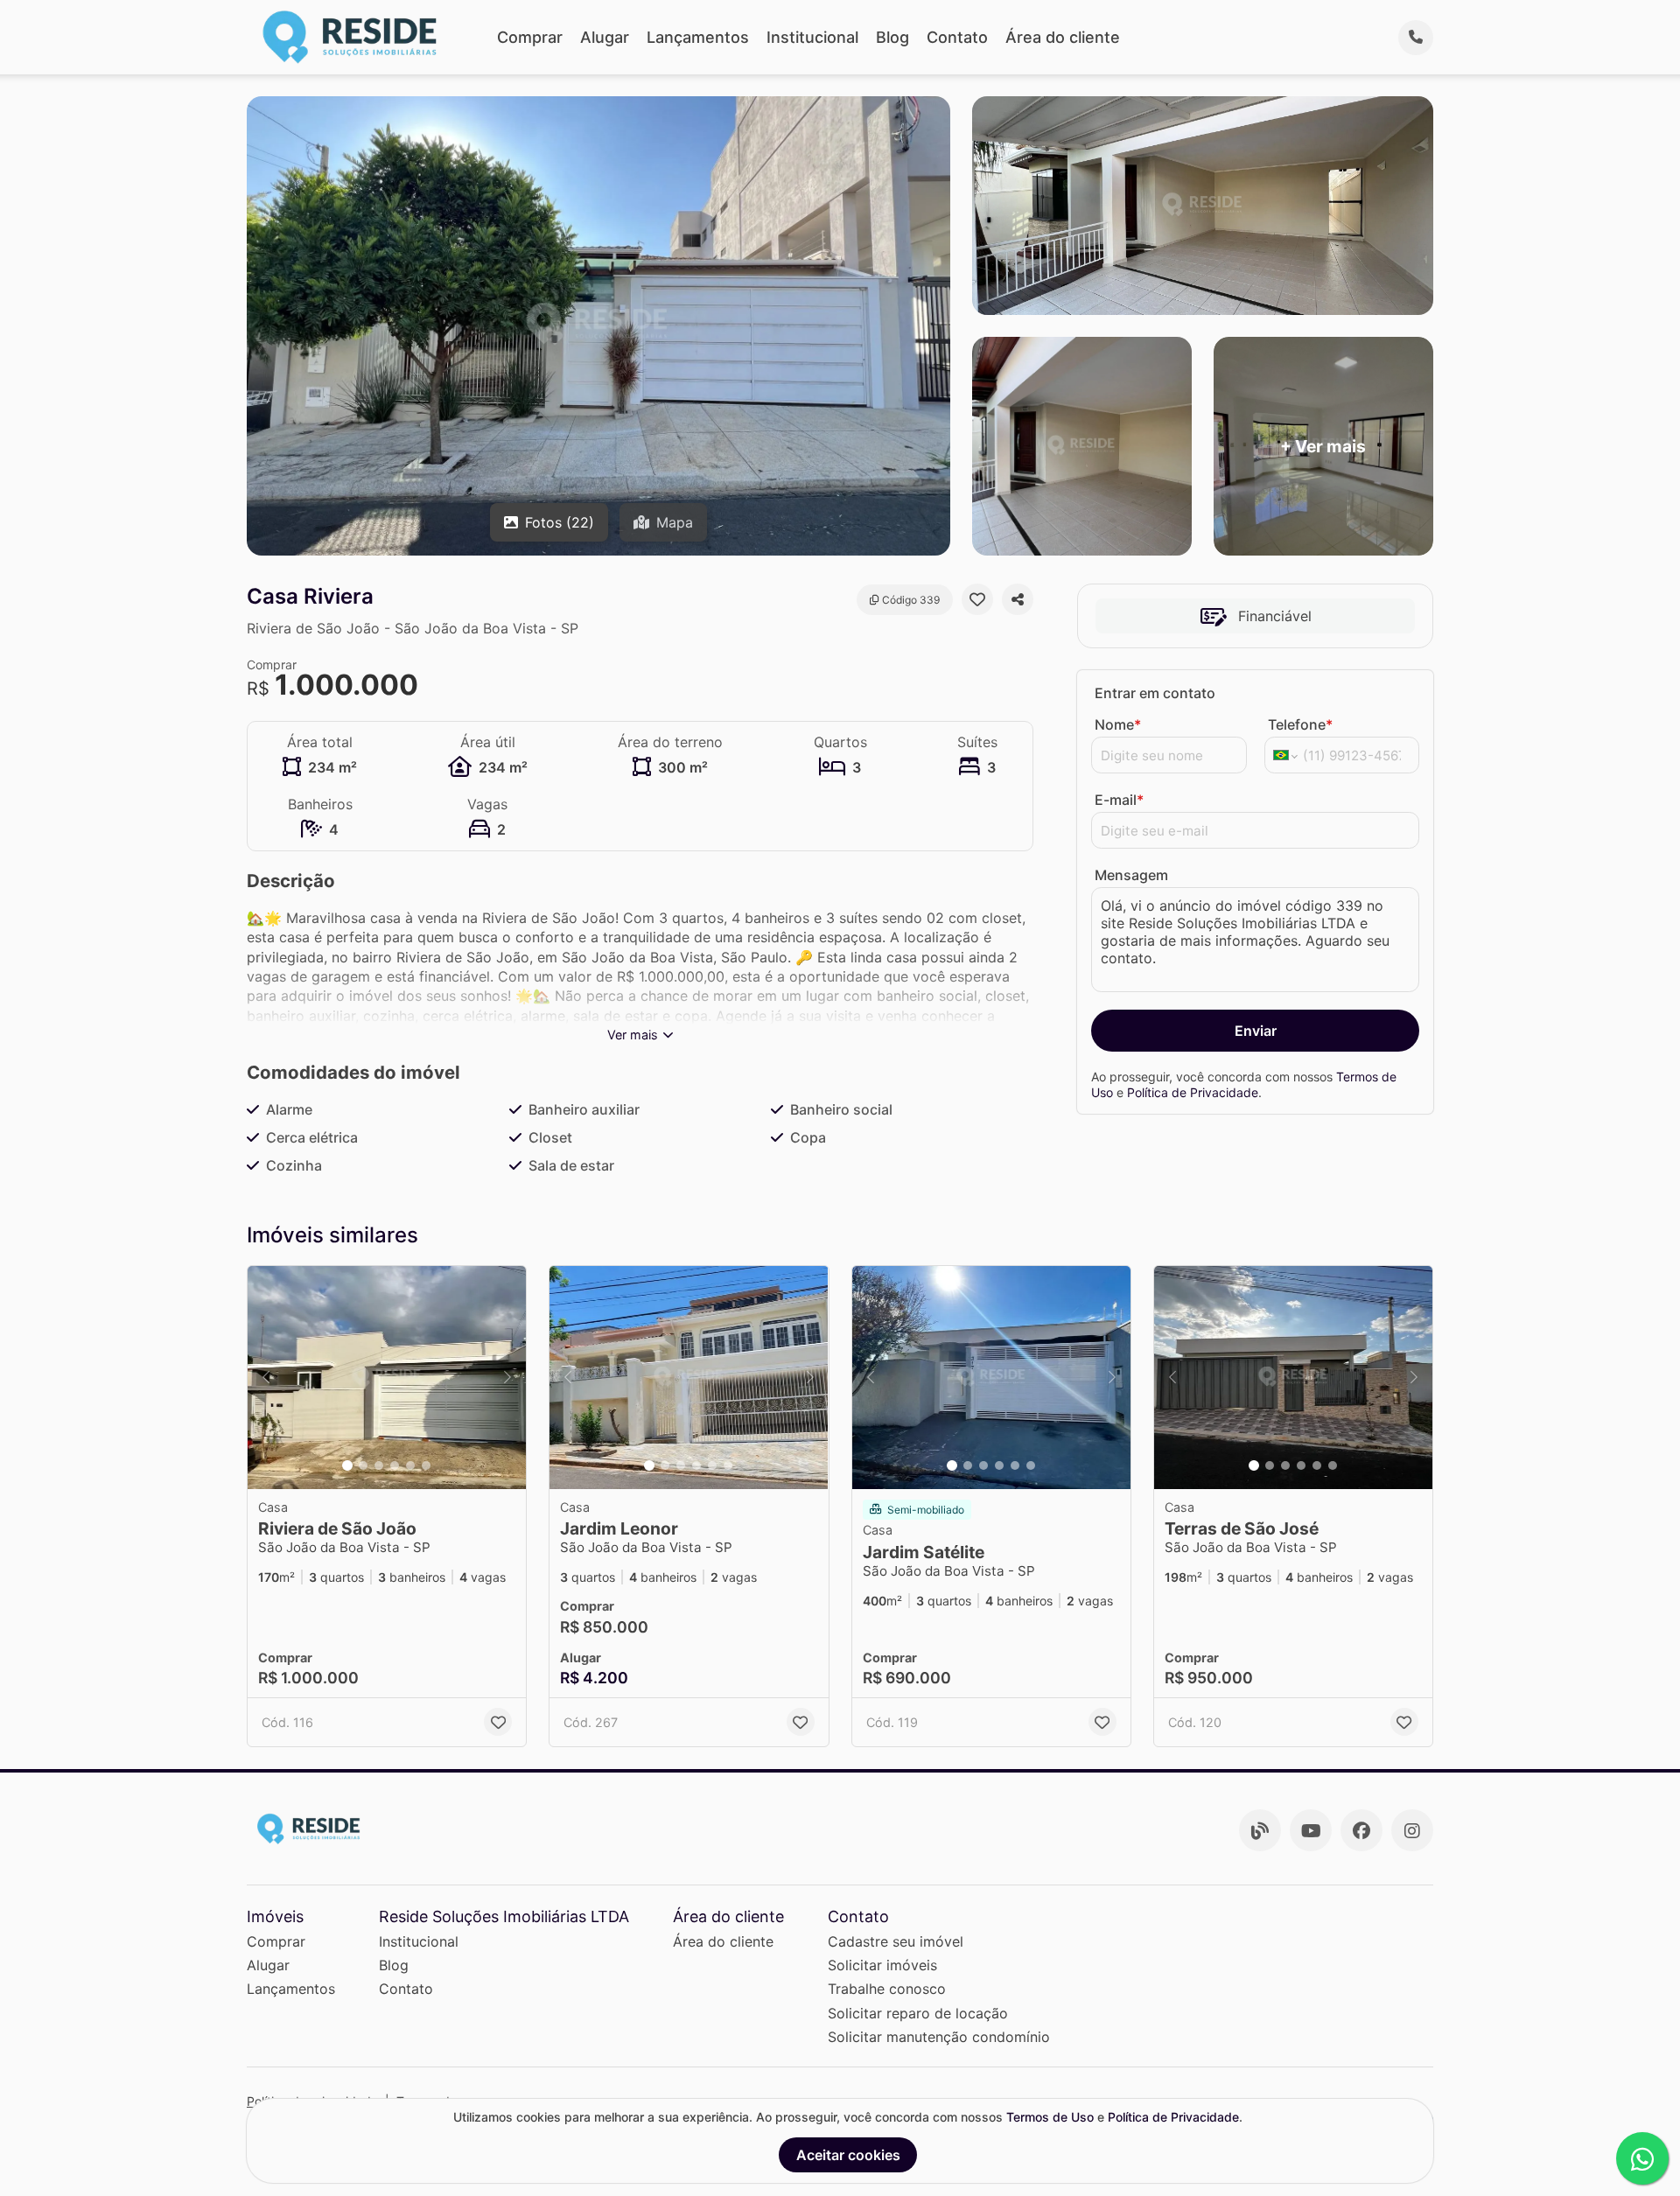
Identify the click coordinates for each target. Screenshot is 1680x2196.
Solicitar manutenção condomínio (939, 2037)
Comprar (530, 37)
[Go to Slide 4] (395, 1465)
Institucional (812, 37)
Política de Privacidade (1193, 1092)
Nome (1118, 724)
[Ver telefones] (1416, 38)
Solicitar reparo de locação (918, 2013)
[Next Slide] (507, 1378)
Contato (957, 37)
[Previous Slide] (266, 1378)
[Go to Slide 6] (426, 1465)
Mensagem (1131, 875)
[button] (387, 1378)
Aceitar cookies (848, 2155)
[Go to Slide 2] (363, 1465)
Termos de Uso (1050, 2117)
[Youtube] (1311, 1830)
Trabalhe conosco (887, 1989)
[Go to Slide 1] (347, 1465)
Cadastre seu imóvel (896, 1941)
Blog (892, 37)
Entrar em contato (1155, 693)
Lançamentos (698, 37)
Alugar (605, 37)
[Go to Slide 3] (379, 1465)
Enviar (1256, 1031)
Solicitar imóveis (882, 1965)
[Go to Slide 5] (410, 1465)
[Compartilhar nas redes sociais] (1018, 599)
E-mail (1119, 800)
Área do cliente (1063, 37)
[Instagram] (1412, 1830)
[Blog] (1260, 1830)
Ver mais (633, 1035)
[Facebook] (1361, 1830)
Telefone (1300, 724)
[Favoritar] (977, 599)
